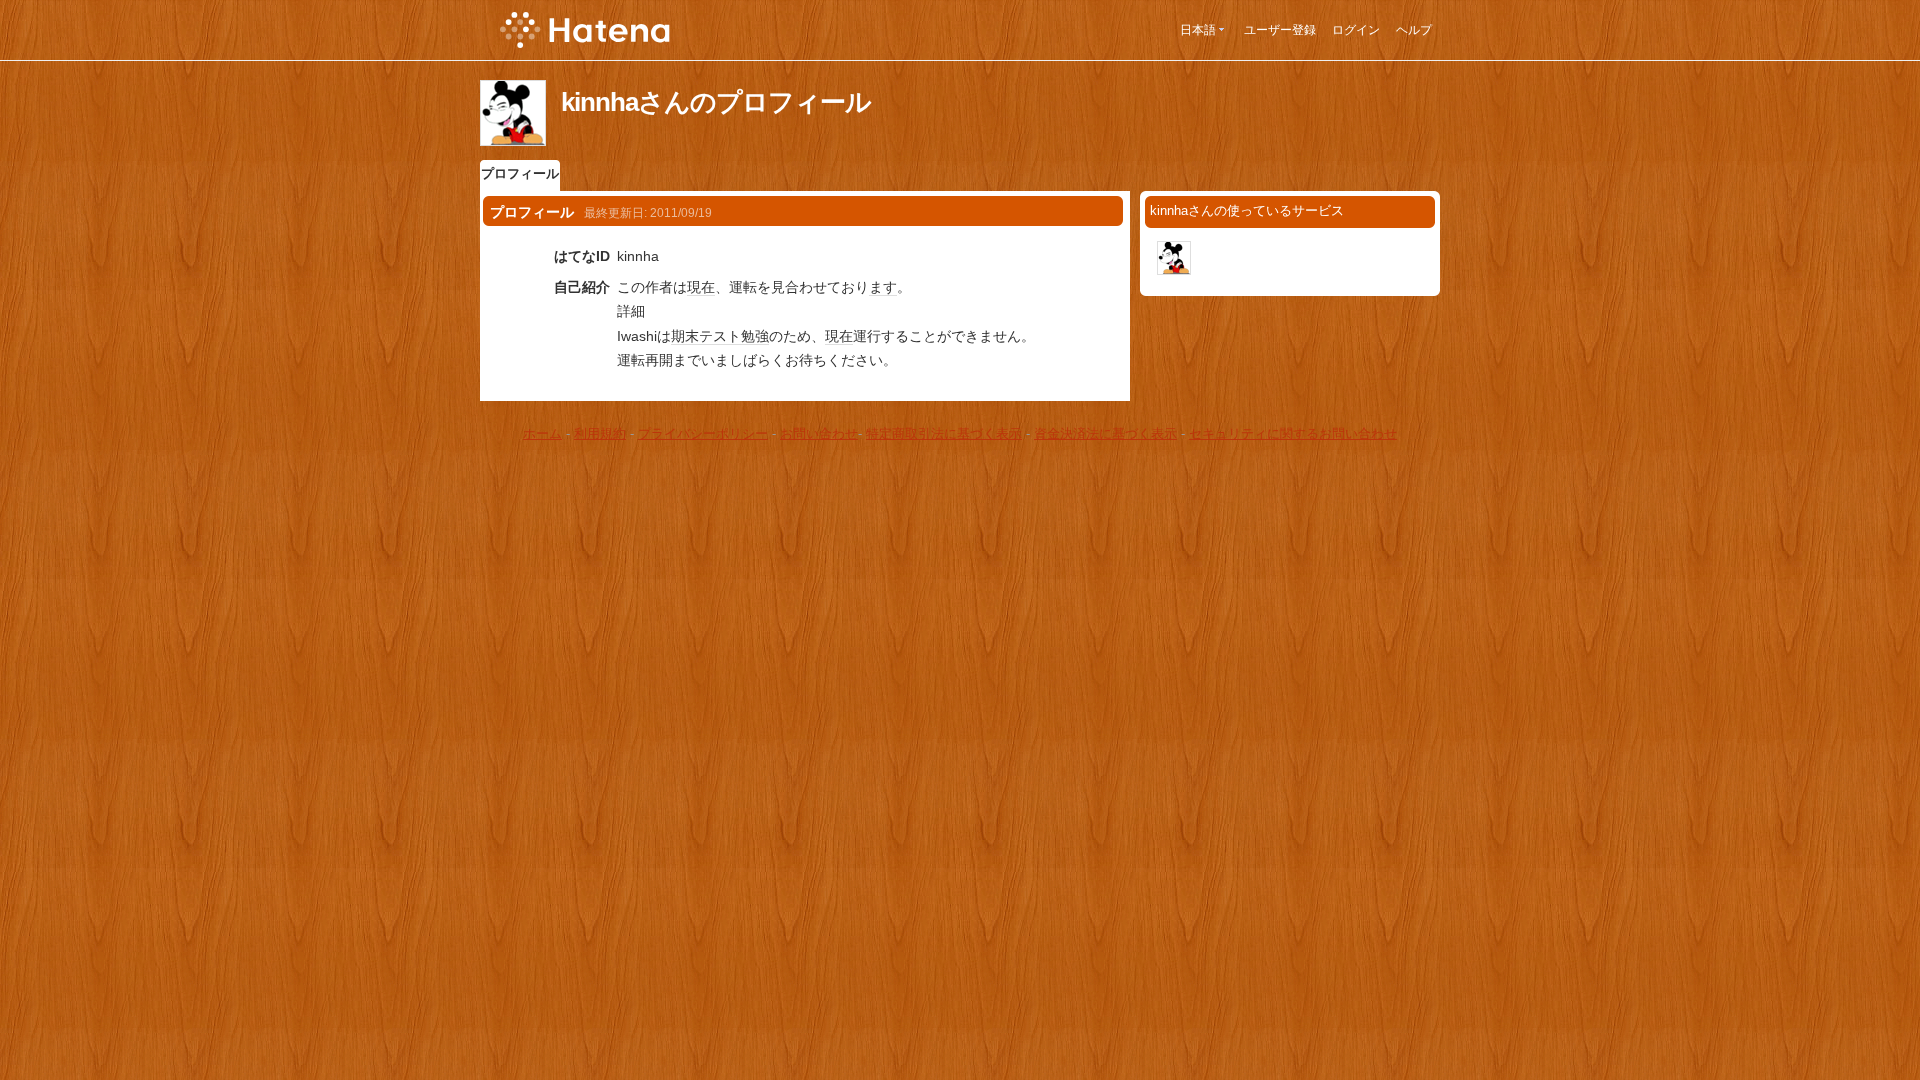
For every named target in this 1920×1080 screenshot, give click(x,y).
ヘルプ (1414, 30)
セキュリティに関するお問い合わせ (1293, 433)
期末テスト (706, 336)
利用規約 (600, 433)
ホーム (542, 433)
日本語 (1198, 30)
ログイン (1356, 30)
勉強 (755, 336)
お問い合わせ (819, 433)
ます (883, 287)
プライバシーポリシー (703, 433)
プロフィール (520, 173)
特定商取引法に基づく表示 (944, 433)
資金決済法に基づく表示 (1105, 433)
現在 (701, 287)
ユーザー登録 (1280, 30)
